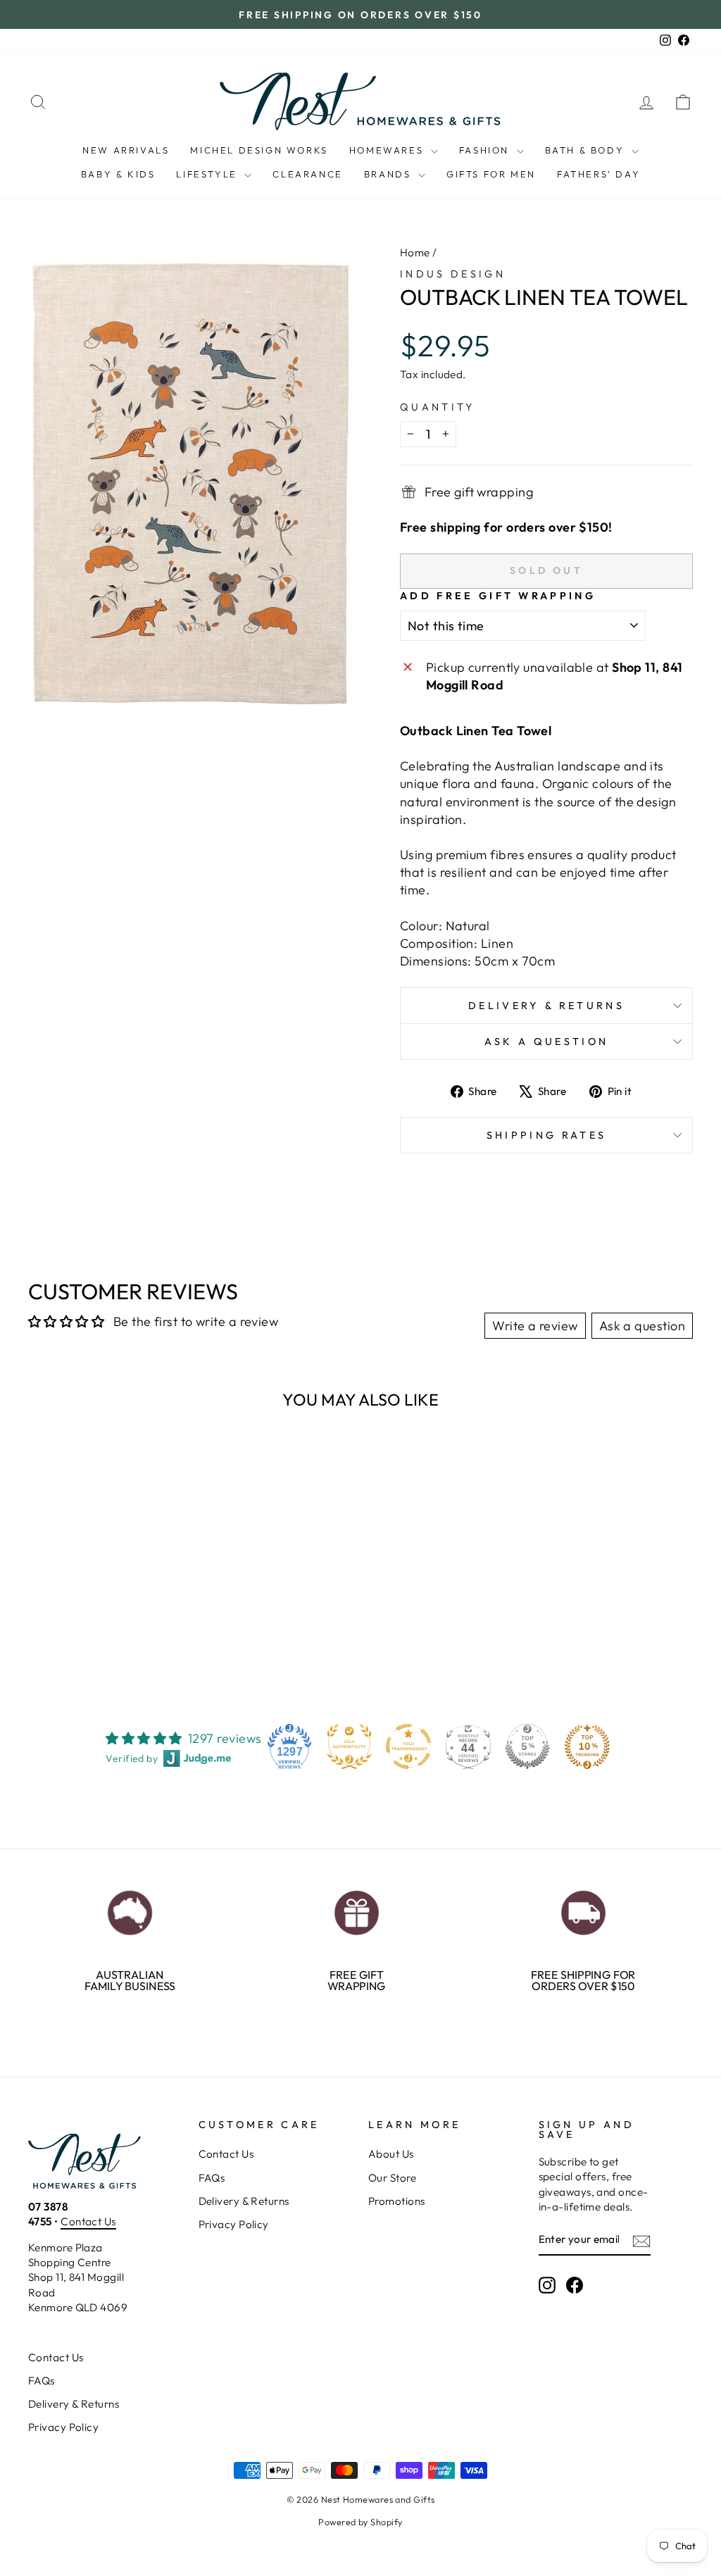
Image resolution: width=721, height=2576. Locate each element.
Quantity (438, 407)
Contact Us (88, 2221)
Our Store (392, 2178)
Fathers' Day (598, 174)
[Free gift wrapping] (356, 1909)
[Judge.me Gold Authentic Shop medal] (349, 1746)
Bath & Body (587, 150)
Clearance (307, 174)
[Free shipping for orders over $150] (583, 1909)
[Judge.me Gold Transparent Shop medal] (408, 1746)
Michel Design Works (259, 150)
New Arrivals (126, 150)
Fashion (486, 150)
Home (415, 252)
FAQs (212, 2178)
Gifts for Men (491, 174)
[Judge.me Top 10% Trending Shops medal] (587, 1746)
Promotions (397, 2201)
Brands (389, 174)
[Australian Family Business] (130, 1909)
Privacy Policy (234, 2224)
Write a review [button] (535, 1326)
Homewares (388, 150)
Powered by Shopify (360, 2522)
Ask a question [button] (642, 1326)
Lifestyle (208, 174)
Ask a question (546, 1042)
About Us (391, 2154)
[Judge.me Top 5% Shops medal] (527, 1746)
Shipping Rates (546, 1135)
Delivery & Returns (546, 1006)
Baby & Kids (118, 174)
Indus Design (453, 274)
